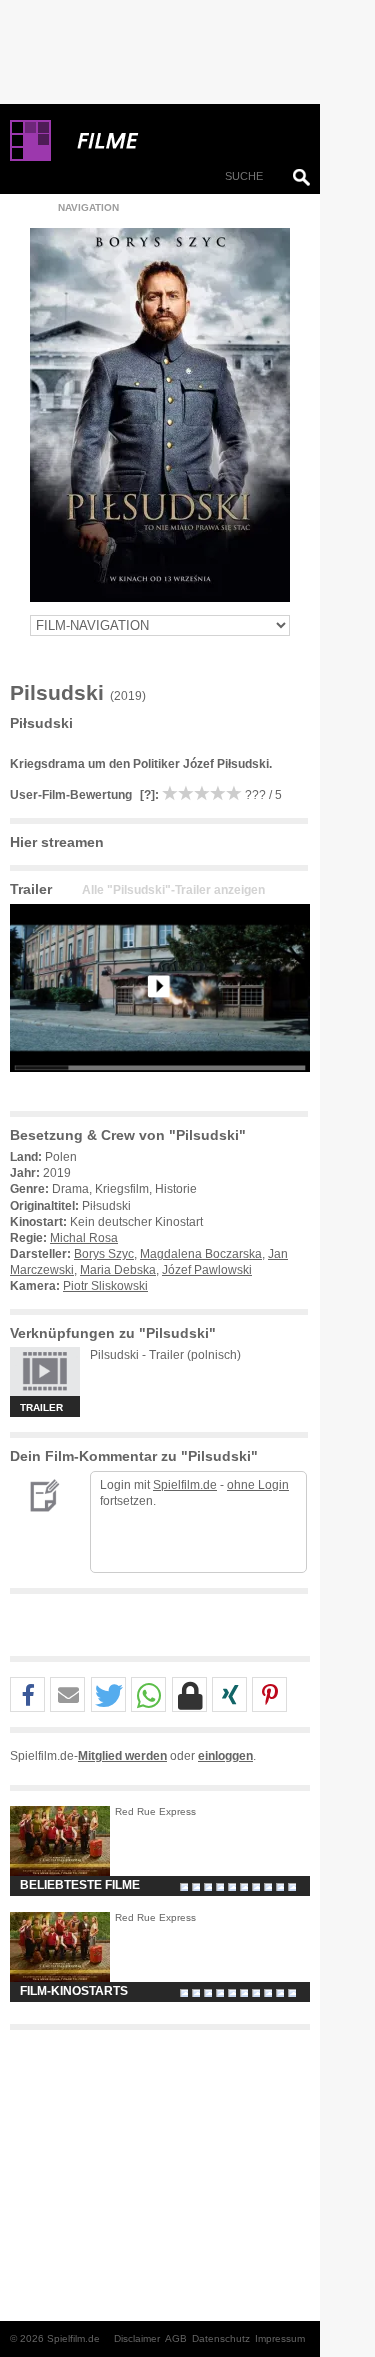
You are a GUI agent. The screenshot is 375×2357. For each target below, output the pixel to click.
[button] (27, 1695)
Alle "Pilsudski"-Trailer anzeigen (173, 890)
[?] (146, 795)
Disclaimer (137, 2338)
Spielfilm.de (185, 1485)
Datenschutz (221, 2338)
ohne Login (258, 1485)
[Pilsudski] (160, 1088)
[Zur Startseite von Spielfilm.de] (30, 157)
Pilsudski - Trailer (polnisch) (165, 1355)
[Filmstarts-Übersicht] (180, 141)
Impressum (280, 2338)
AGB (176, 2338)
